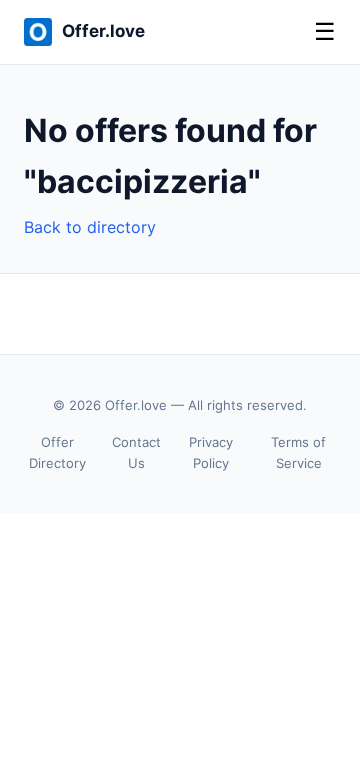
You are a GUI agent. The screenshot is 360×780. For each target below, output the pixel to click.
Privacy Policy (211, 452)
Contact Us (136, 452)
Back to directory (90, 227)
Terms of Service (298, 452)
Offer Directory (57, 452)
